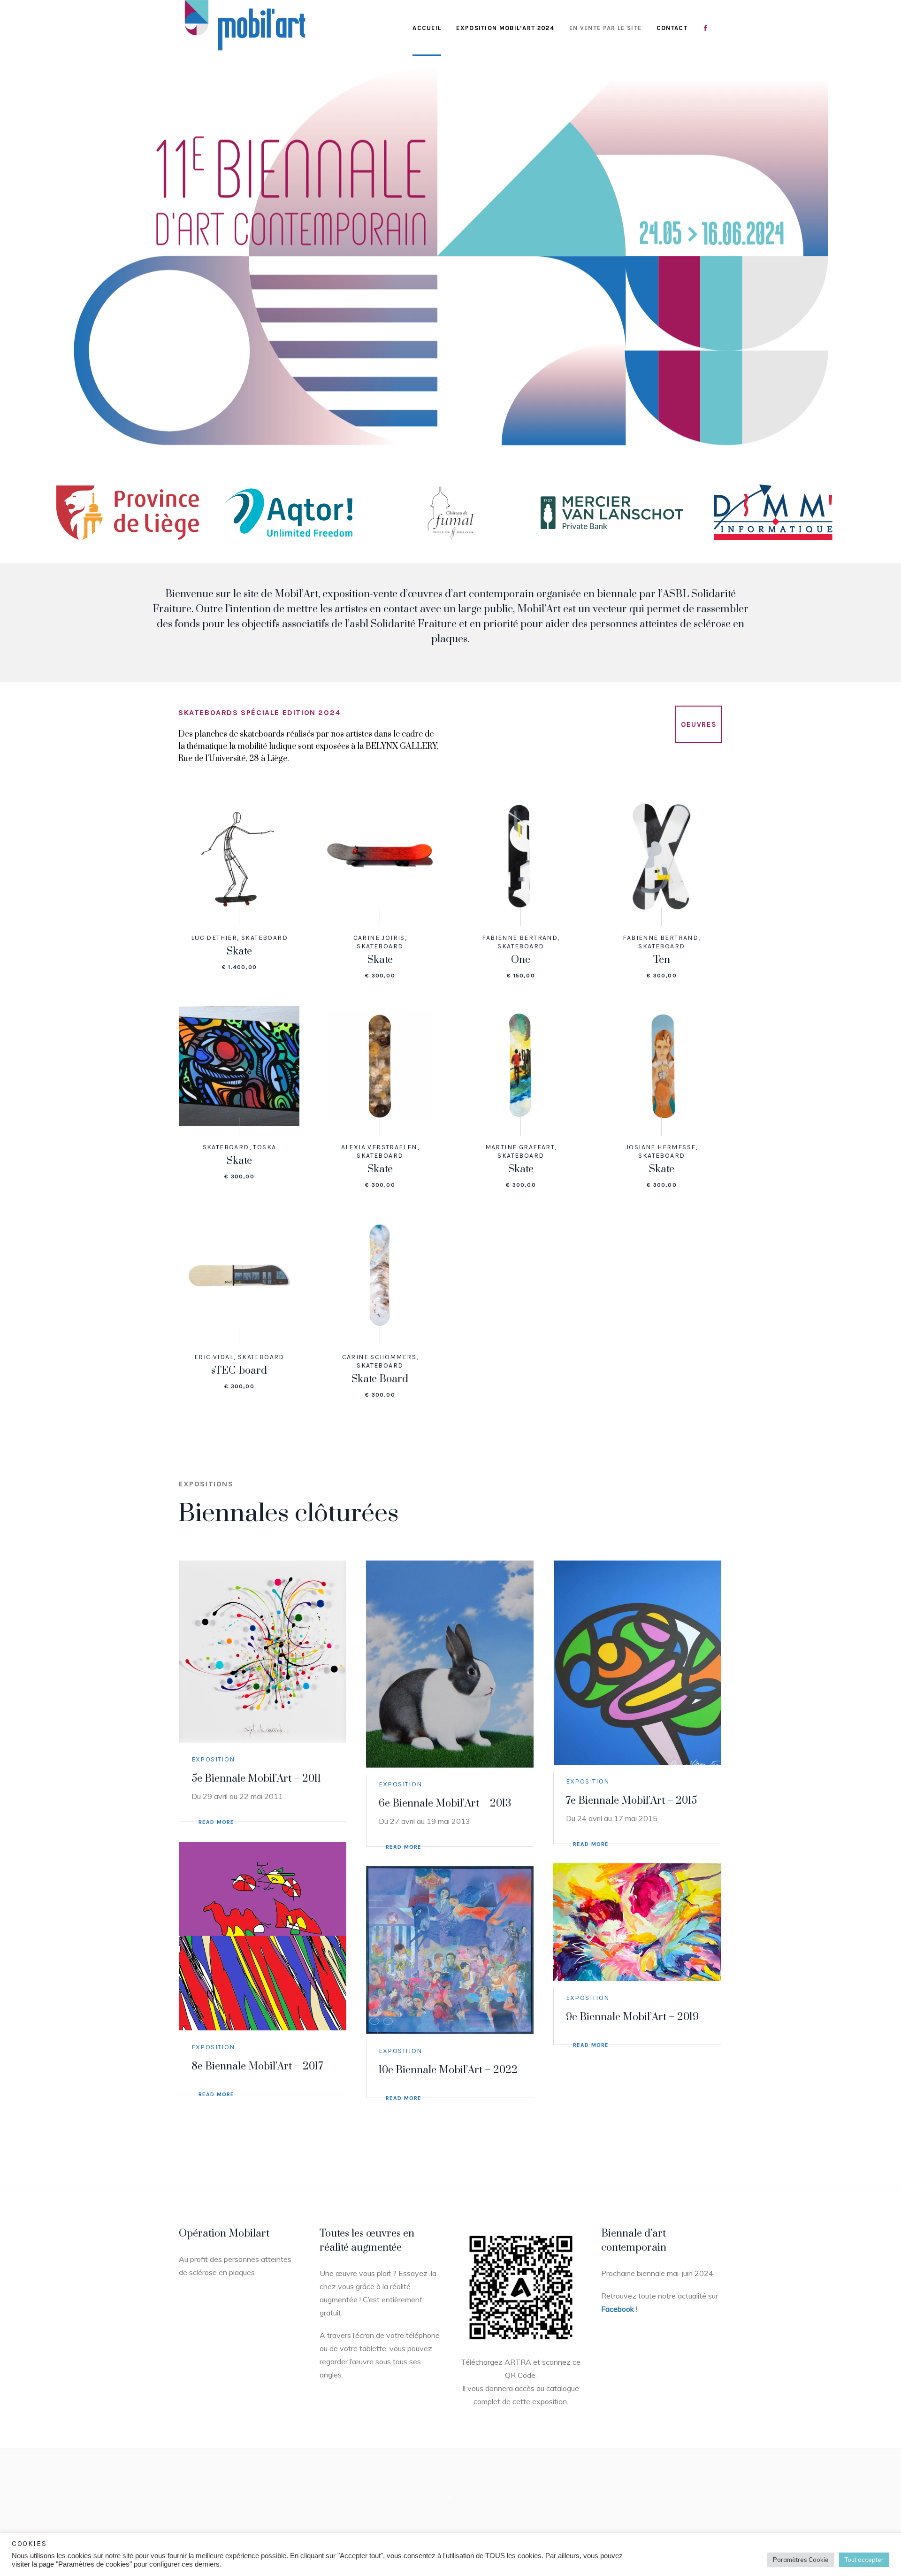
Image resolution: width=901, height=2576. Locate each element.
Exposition (213, 1759)
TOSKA (264, 1147)
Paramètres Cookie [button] (801, 2560)
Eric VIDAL (214, 1357)
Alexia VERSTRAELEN (379, 1147)
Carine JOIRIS (379, 938)
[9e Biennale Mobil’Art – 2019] (637, 1922)
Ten (662, 960)
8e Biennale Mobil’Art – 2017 (257, 2066)
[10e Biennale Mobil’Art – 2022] (450, 1950)
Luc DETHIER (214, 938)
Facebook (618, 2309)
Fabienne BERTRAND (520, 938)
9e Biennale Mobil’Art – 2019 (632, 2017)
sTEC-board (239, 1371)
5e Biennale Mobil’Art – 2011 (256, 1779)
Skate (239, 951)
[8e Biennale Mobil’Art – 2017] (263, 1936)
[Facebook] (450, 2498)
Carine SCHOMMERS (379, 1357)
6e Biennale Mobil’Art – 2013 (445, 1803)
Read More (217, 1822)
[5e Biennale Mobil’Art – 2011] (263, 1652)
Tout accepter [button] (864, 2560)
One (521, 960)
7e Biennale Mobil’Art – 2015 (631, 1801)
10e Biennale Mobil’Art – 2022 (448, 2070)
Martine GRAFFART (520, 1147)
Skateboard (264, 938)
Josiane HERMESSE (660, 1147)
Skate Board (380, 1379)
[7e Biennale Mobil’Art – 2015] (637, 1663)
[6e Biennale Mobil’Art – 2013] (450, 1664)
